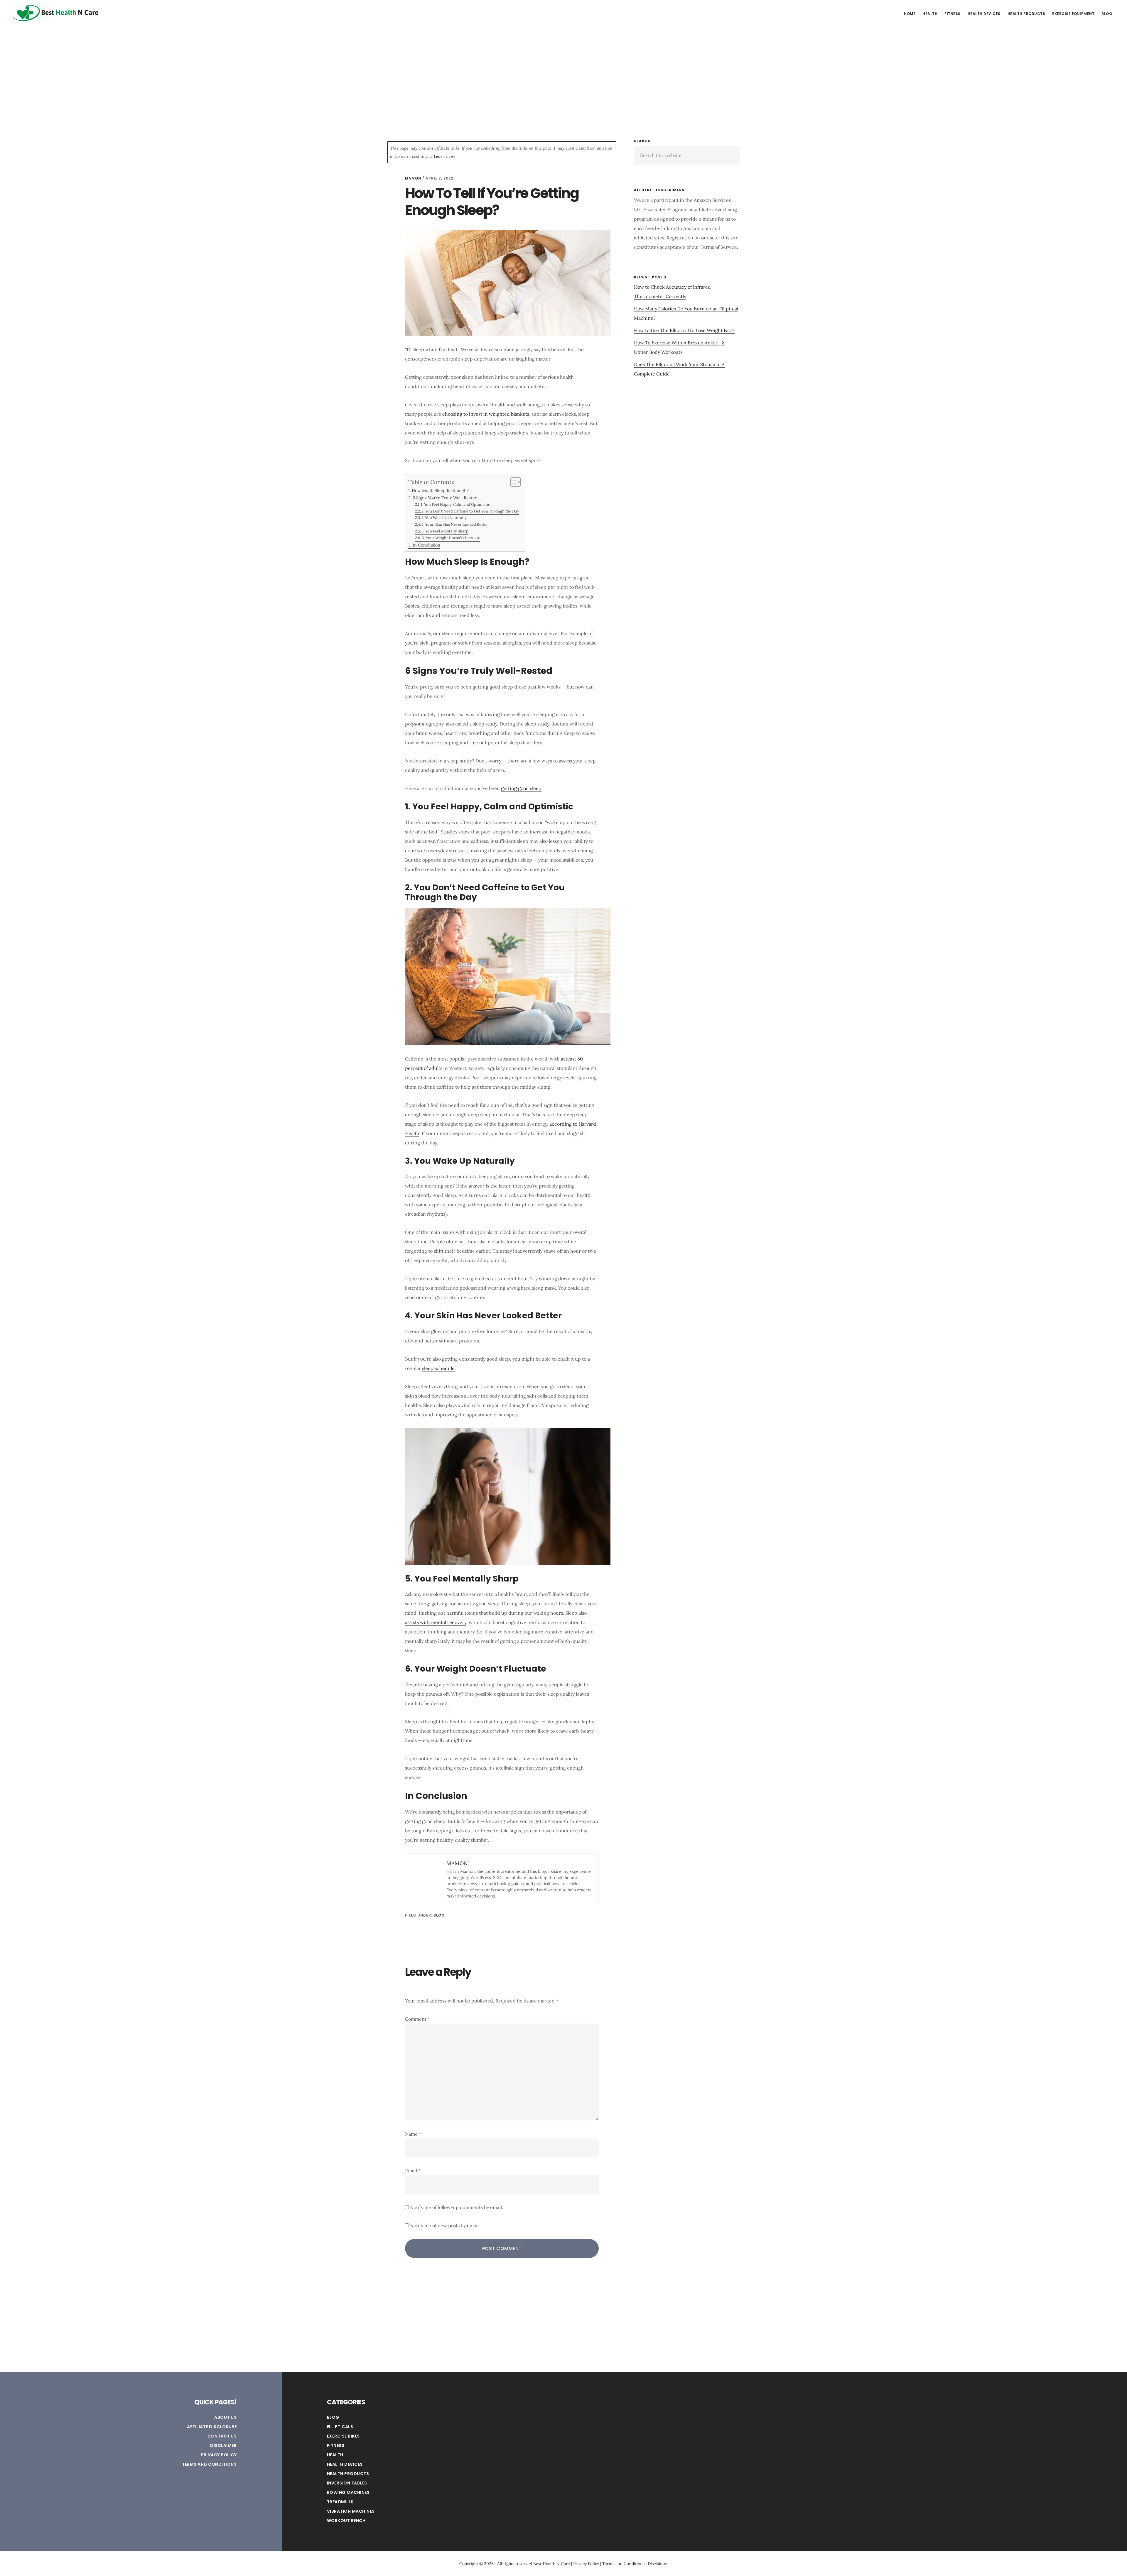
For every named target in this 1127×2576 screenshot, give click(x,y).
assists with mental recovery (436, 1622)
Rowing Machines (348, 2492)
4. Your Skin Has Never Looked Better (455, 524)
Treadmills (340, 2502)
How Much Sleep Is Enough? (440, 490)
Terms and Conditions (209, 2464)
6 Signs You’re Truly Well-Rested (445, 498)
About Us (225, 2417)
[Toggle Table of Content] (513, 482)
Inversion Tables (347, 2483)
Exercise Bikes (343, 2436)
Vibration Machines (351, 2511)
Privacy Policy (219, 2455)
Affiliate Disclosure (212, 2427)
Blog (439, 1915)
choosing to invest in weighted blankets (486, 414)
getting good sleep (521, 788)
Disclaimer (223, 2445)
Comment (417, 2019)
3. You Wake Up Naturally (444, 518)
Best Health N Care (56, 13)
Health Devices (345, 2464)
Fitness (336, 2445)
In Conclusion (426, 545)
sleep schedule (438, 1368)
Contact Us (222, 2436)
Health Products (348, 2474)
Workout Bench (346, 2521)
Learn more (445, 156)
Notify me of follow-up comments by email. (457, 2207)
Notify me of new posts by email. (445, 2225)
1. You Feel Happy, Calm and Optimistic (455, 504)
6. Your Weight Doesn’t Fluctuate (451, 538)
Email (413, 2171)
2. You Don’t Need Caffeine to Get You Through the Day (470, 511)
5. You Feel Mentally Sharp (445, 531)
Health (335, 2455)
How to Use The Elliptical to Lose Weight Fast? (684, 330)
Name (413, 2134)
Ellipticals (340, 2427)
